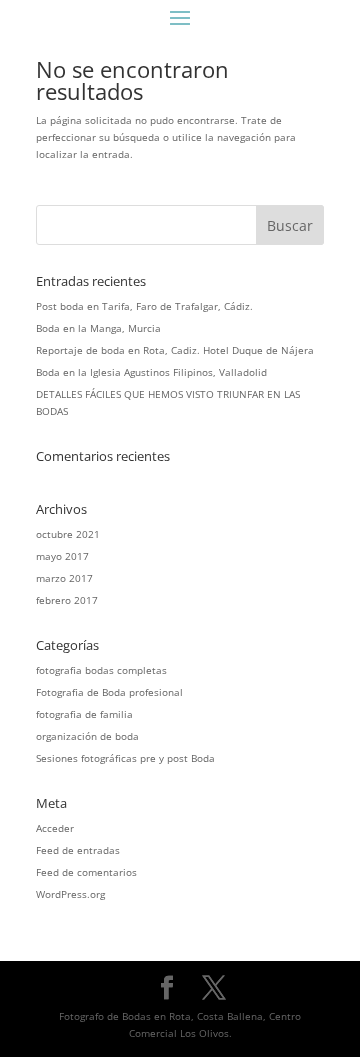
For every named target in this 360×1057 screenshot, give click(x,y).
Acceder (55, 828)
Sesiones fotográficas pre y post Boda (125, 758)
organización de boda (87, 736)
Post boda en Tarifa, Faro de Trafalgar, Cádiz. (144, 306)
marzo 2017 (64, 578)
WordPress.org (70, 894)
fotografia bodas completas (101, 670)
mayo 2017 (62, 556)
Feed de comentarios (86, 872)
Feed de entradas (78, 850)
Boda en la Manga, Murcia (98, 328)
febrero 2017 (67, 600)
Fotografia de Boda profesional (109, 692)
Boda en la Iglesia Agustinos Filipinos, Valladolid (151, 372)
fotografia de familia (84, 714)
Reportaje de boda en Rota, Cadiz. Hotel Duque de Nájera (175, 350)
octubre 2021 (68, 534)
